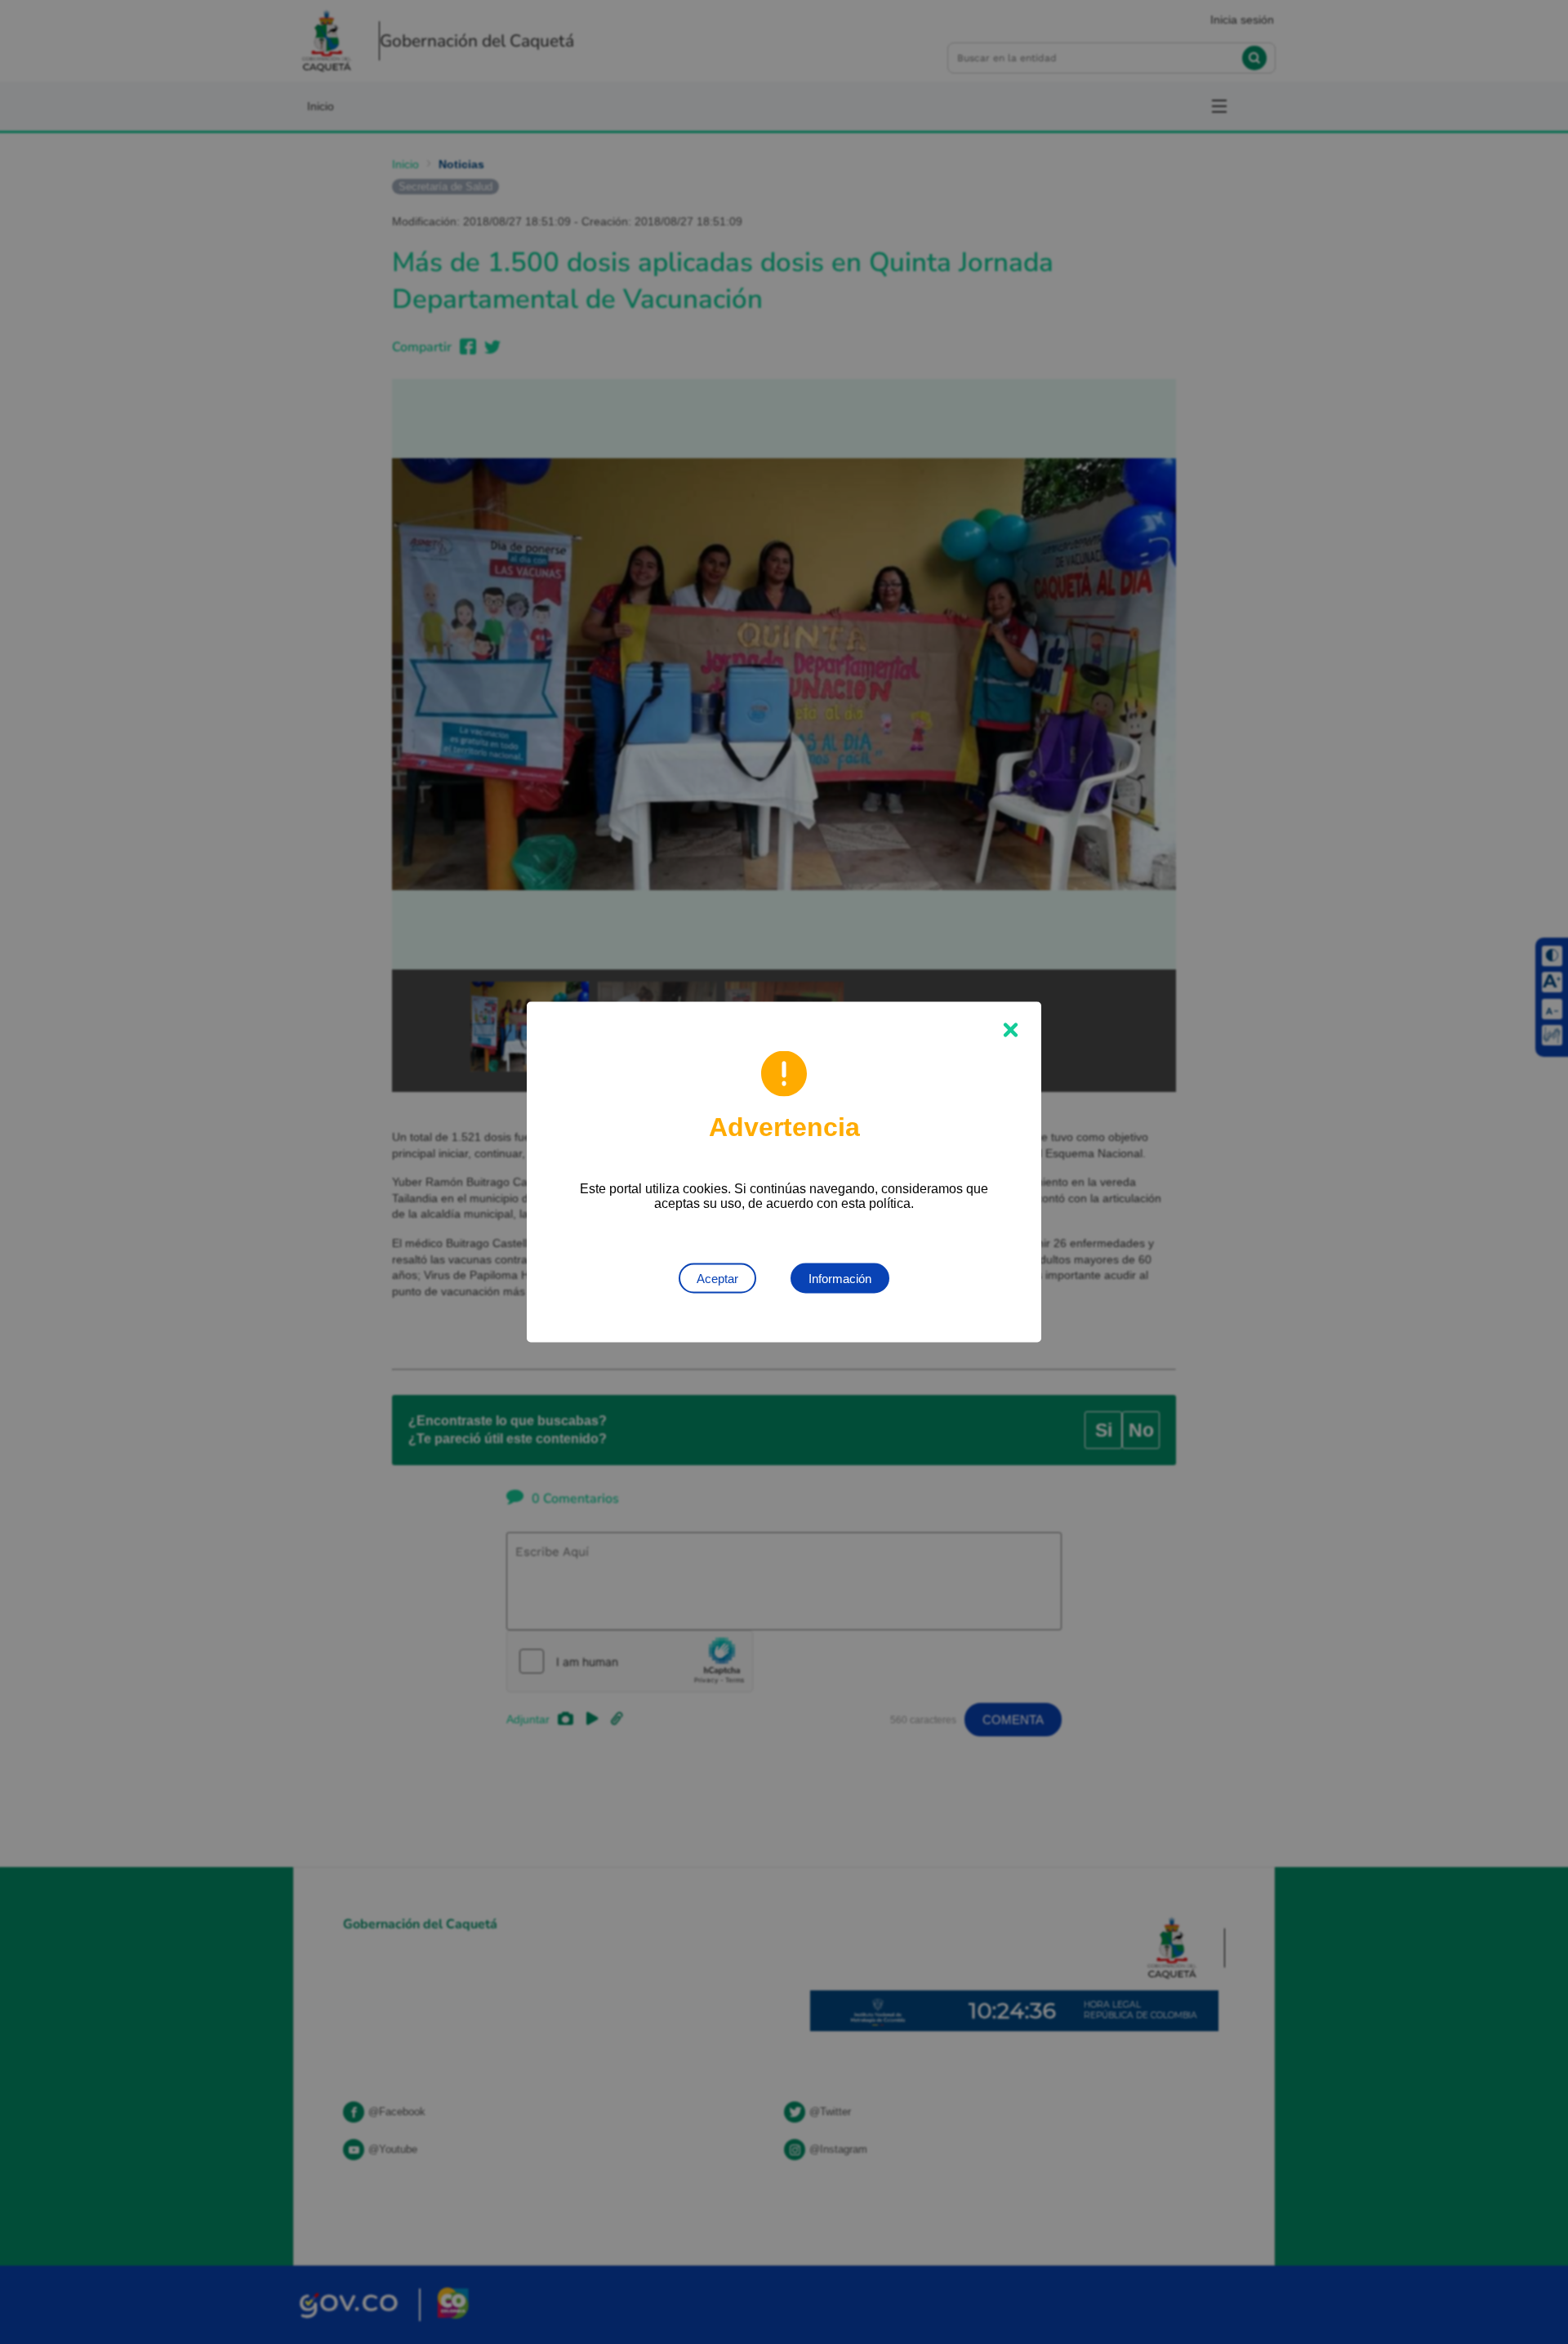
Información (840, 1279)
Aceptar (717, 1279)
